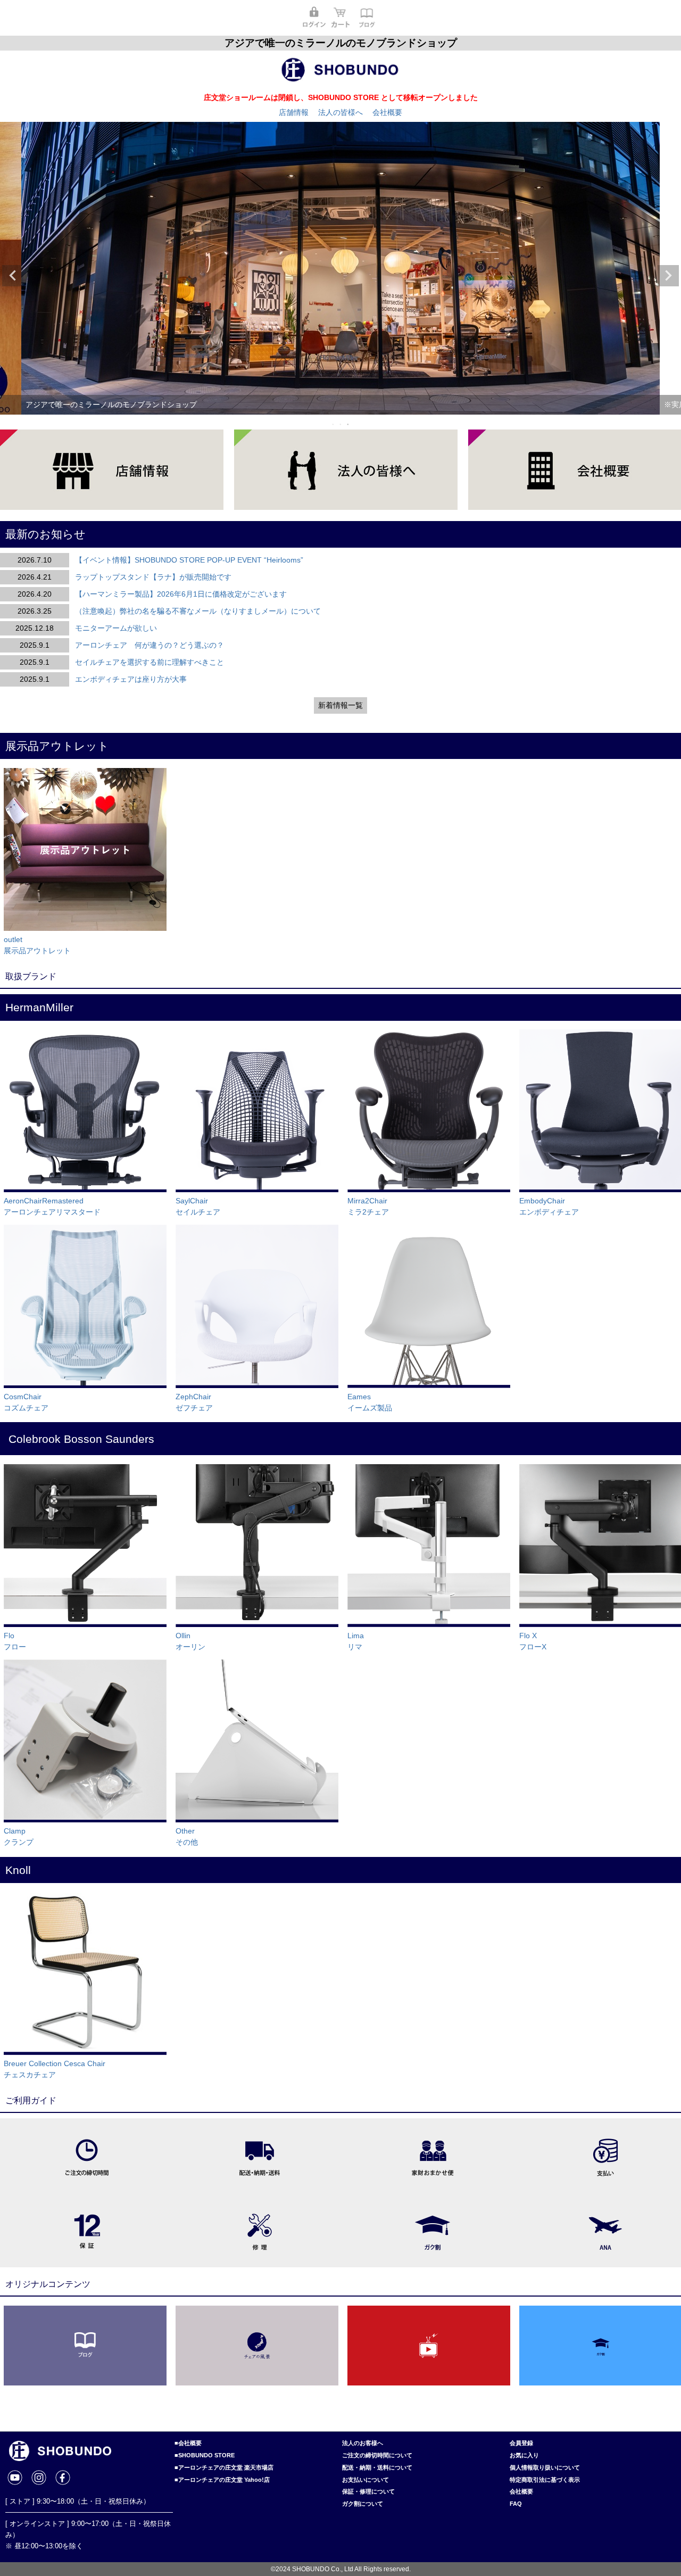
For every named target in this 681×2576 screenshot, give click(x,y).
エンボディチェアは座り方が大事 (131, 679)
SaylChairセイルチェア (198, 1206)
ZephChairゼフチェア (194, 1402)
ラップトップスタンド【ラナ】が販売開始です (153, 577)
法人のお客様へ (363, 2443)
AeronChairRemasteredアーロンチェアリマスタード (52, 1206)
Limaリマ (356, 1641)
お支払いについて (366, 2480)
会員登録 (521, 2443)
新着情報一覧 (340, 705)
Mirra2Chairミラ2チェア (368, 1206)
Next (668, 276)
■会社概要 (188, 2443)
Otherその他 (187, 1836)
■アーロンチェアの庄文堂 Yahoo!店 (222, 2480)
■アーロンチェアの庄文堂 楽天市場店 (224, 2467)
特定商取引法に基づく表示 (545, 2480)
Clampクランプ (19, 1836)
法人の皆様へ (340, 112)
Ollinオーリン (190, 1641)
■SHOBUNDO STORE (205, 2455)
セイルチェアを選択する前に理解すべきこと (150, 662)
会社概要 (387, 112)
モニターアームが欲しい (116, 628)
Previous (13, 276)
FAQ (516, 2504)
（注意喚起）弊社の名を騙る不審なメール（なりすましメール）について (198, 611)
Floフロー (15, 1641)
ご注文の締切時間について (377, 2455)
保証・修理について (368, 2491)
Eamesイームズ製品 (370, 1402)
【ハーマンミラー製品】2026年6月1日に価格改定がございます (181, 594)
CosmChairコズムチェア (26, 1402)
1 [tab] (334, 424)
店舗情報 (294, 112)
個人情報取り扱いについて (545, 2467)
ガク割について (363, 2504)
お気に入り (524, 2455)
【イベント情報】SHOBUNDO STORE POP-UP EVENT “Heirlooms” (189, 560)
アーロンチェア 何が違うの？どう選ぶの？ (150, 645)
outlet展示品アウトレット (37, 945)
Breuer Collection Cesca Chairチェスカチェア (55, 2069)
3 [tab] (348, 424)
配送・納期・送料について (377, 2467)
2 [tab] (341, 424)
